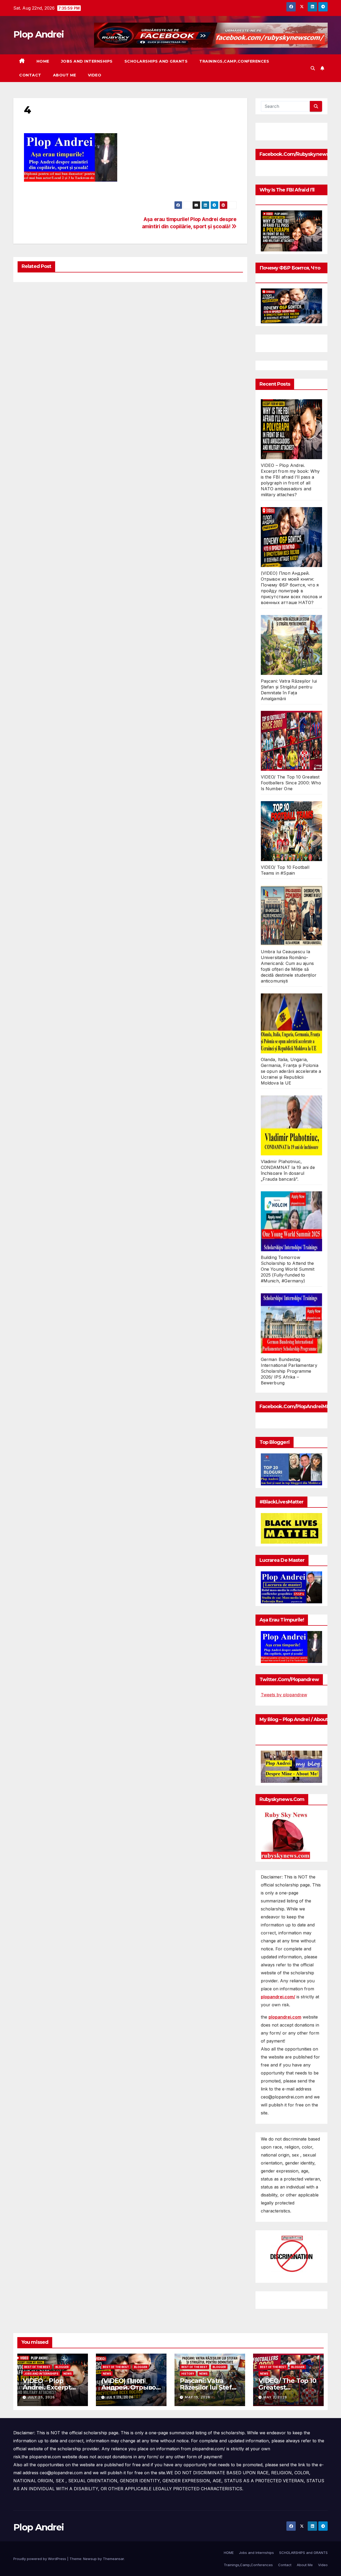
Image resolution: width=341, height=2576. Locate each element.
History (188, 2374)
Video (95, 75)
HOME (43, 61)
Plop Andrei (38, 34)
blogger (62, 2367)
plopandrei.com (285, 2017)
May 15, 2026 (198, 2397)
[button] (313, 68)
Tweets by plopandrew (284, 1695)
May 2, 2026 (275, 2397)
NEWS (68, 2374)
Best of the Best (37, 2367)
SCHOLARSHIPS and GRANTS (156, 61)
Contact (30, 75)
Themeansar (113, 2559)
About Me (65, 75)
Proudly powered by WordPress (40, 2559)
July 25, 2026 (41, 2397)
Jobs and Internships (87, 61)
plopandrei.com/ (278, 1997)
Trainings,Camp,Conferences (234, 61)
